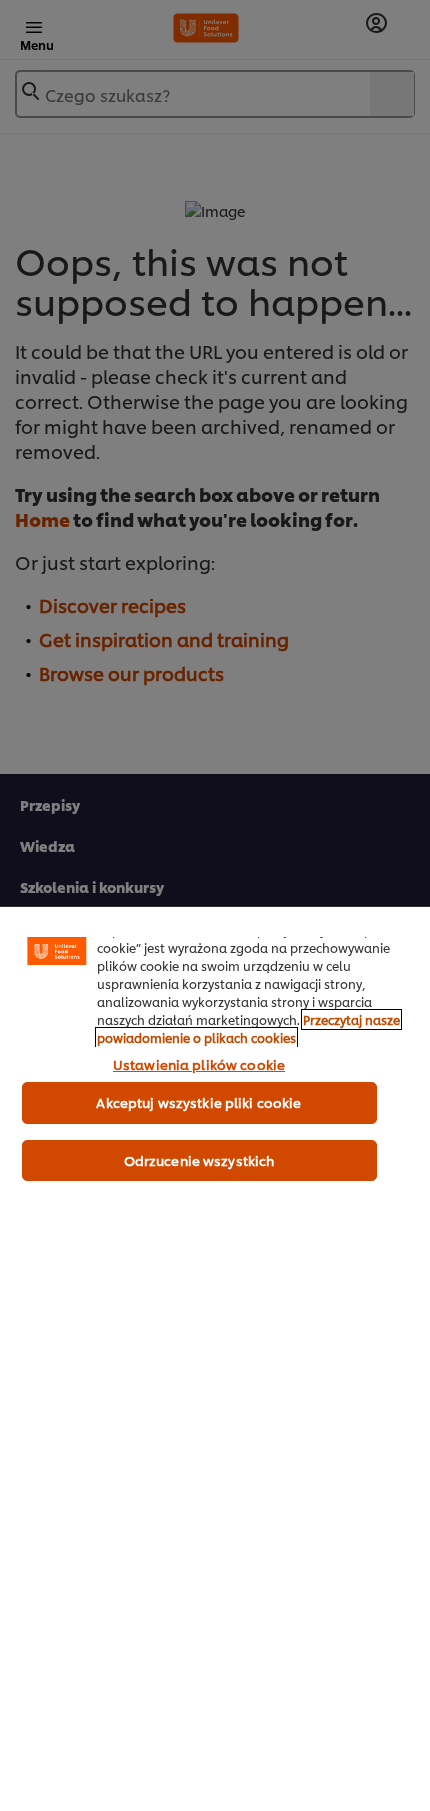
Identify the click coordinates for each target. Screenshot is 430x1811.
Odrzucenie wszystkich (199, 1160)
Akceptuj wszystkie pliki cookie (198, 1102)
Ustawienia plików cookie (199, 1064)
